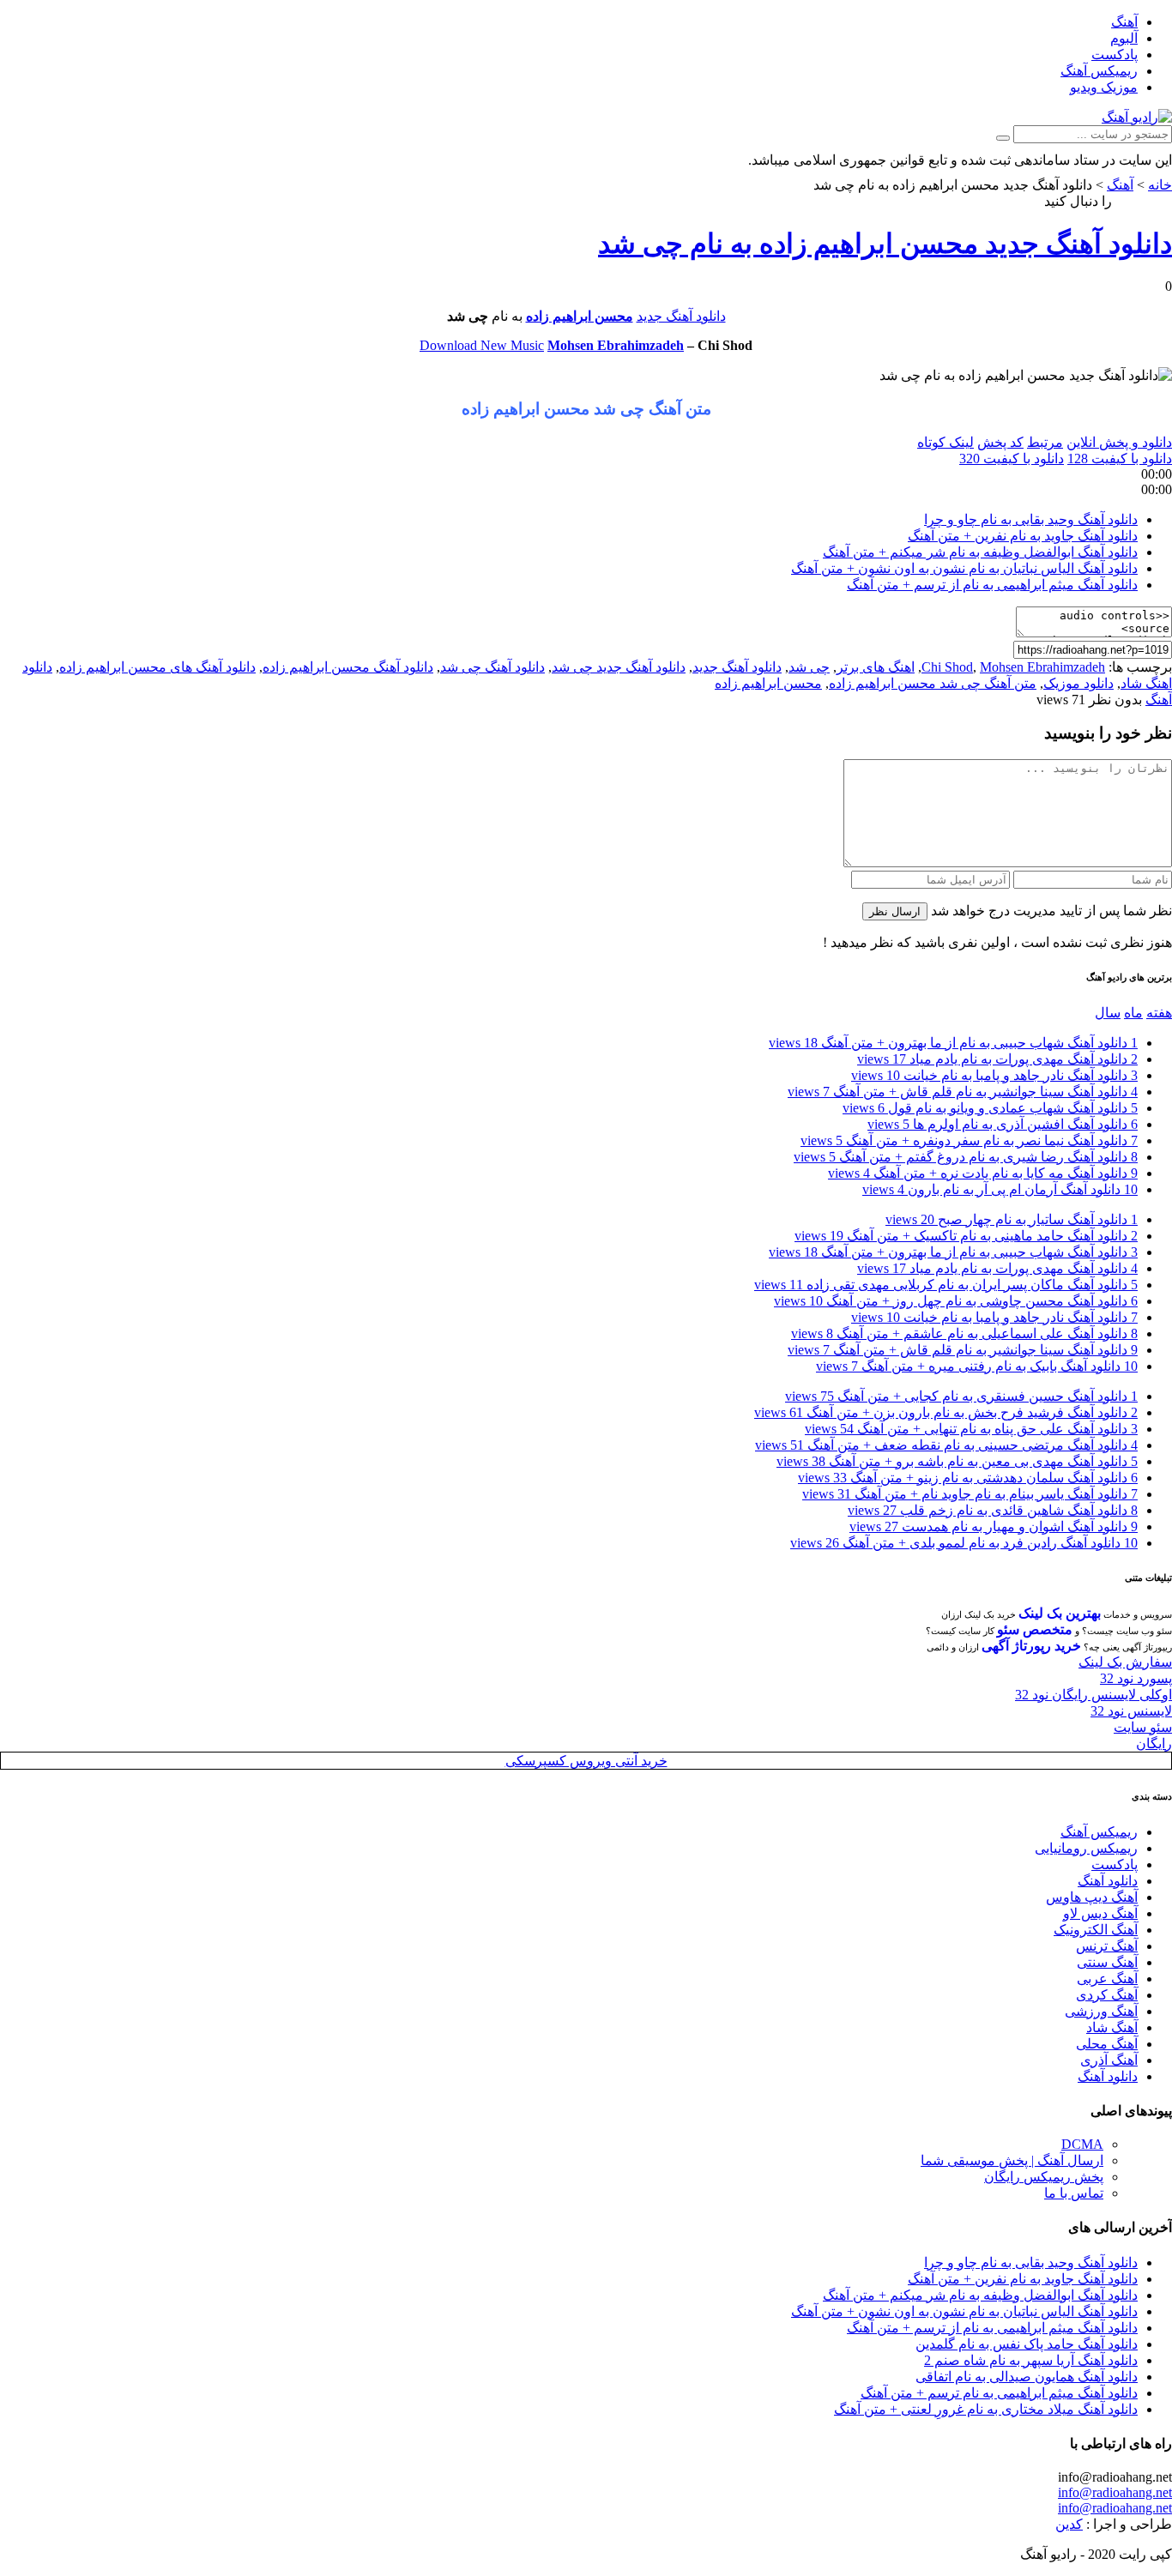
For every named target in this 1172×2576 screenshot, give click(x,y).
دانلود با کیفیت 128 (1120, 458)
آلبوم (1124, 38)
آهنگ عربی (1107, 1979)
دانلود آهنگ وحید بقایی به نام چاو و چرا (1031, 519)
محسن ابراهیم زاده (580, 316)
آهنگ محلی (1107, 2044)
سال (1108, 1013)
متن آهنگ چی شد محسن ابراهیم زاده (933, 683)
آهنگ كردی (1107, 1995)
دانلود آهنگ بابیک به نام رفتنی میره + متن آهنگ (977, 1366)
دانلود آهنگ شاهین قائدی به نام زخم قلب (993, 1510)
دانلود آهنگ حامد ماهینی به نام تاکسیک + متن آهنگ (966, 1236)
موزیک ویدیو (1104, 87)
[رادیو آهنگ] (1137, 117)
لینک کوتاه (945, 442)
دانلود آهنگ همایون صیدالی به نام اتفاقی (1027, 2377)
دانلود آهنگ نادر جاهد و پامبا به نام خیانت (994, 1075)
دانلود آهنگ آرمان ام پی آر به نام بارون (1000, 1189)
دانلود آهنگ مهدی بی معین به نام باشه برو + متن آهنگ (957, 1461)
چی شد (809, 667)
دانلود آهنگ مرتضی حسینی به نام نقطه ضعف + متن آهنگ (946, 1445)
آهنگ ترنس (1107, 1946)
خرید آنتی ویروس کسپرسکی (586, 1761)
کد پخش (1000, 442)
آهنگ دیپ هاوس (1092, 1897)
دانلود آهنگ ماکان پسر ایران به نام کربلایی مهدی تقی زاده (946, 1285)
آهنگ (1124, 22)
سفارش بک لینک (1125, 1662)
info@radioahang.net (1115, 2492)
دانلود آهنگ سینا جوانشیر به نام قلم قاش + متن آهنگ (963, 1092)
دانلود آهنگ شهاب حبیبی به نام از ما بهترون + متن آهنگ (953, 1043)
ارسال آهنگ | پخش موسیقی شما (1012, 2160)
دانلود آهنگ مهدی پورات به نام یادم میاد (997, 1059)
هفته (1159, 1013)
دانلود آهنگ (1108, 1881)
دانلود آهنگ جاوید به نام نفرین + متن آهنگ (1023, 536)
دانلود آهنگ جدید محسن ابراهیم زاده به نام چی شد (885, 244)
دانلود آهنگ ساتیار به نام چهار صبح (1012, 1219)
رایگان (1154, 1743)
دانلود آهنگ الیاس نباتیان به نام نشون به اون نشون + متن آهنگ (964, 568)
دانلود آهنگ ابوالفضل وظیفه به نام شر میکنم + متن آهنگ (980, 552)
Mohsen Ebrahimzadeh (616, 345)
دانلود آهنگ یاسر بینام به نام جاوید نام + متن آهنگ (970, 1494)
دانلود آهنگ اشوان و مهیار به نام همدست (994, 1526)
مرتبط (1045, 442)
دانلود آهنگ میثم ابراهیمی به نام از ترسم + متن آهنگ (992, 585)
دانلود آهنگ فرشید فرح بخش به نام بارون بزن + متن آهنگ (946, 1412)
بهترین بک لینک (1060, 1613)
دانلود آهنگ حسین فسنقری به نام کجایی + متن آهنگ (961, 1396)
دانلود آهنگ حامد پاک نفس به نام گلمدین (1027, 2344)
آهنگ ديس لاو (1100, 1913)
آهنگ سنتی (1107, 1962)
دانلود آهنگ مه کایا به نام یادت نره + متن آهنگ (983, 1173)
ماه (1133, 1013)
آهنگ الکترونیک (1096, 1930)
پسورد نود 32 (1136, 1678)
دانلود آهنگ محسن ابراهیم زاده (348, 667)
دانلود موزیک (1078, 683)
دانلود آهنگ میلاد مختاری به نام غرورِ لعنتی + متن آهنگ (986, 2409)
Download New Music (482, 345)
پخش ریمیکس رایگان (1044, 2177)
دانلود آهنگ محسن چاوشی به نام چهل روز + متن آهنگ (956, 1301)
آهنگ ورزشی (1101, 2011)
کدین (1069, 2524)
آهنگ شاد (1112, 2027)
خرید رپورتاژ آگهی (1031, 1646)
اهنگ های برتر (876, 667)
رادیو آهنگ (1144, 201)
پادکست (1115, 54)
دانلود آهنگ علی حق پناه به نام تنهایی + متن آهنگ (971, 1429)
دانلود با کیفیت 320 (1012, 458)
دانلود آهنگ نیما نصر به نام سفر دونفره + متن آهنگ (969, 1140)
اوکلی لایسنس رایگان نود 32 (1093, 1695)
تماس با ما (1074, 2193)
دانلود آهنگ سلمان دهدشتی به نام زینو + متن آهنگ (968, 1478)
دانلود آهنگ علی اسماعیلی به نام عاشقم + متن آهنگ (964, 1333)
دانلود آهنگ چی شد (492, 667)
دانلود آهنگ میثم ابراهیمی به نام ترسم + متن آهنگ (999, 2393)
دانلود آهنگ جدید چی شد (619, 667)
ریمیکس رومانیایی (1086, 1848)
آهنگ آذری (1109, 2060)
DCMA (1082, 2144)
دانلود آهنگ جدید (681, 316)
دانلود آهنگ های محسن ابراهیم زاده (157, 667)
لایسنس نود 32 (1131, 1711)
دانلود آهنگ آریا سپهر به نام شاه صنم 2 (1031, 2360)
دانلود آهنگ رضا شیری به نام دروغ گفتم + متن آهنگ (966, 1157)
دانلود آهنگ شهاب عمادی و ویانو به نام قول (990, 1108)
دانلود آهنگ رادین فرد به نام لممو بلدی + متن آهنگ (964, 1543)
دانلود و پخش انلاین (1119, 442)
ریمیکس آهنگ (1099, 71)
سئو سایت (1143, 1727)
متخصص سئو (1035, 1629)
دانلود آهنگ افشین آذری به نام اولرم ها (1003, 1124)
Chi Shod (947, 667)
